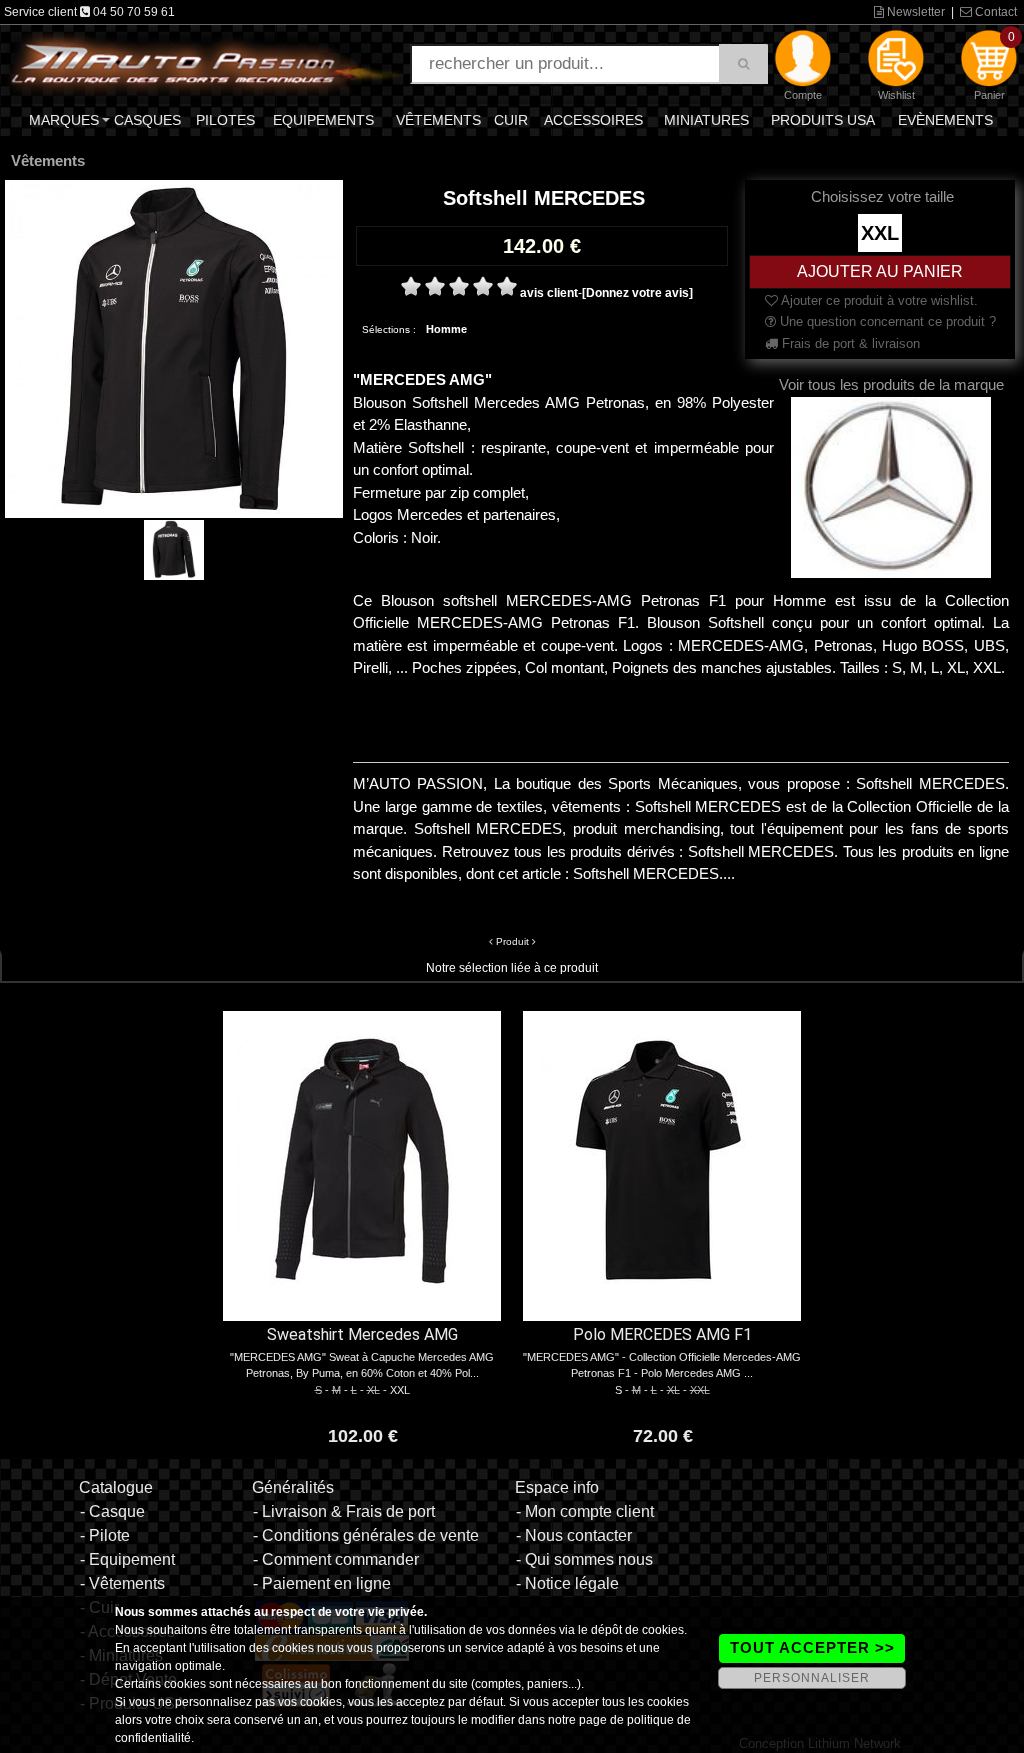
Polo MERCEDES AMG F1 (662, 1334)
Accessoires (593, 120)
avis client (549, 293)
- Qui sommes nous (584, 1559)
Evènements (945, 120)
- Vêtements (122, 1583)
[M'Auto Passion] (206, 63)
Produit (512, 941)
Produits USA (823, 120)
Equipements (323, 120)
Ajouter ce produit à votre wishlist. (878, 300)
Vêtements (438, 120)
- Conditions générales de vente (366, 1535)
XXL (880, 233)
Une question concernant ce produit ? (886, 321)
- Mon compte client (585, 1511)
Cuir (511, 120)
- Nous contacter (574, 1535)
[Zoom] (174, 348)
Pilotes (225, 120)
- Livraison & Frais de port (344, 1511)
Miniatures (706, 120)
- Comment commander (336, 1559)
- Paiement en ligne (322, 1583)
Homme (446, 329)
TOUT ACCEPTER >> (812, 1647)
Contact (994, 12)
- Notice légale (567, 1583)
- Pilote (105, 1535)
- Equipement (127, 1559)
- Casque (112, 1511)
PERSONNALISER (812, 1678)
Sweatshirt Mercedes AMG (362, 1334)
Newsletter (914, 12)
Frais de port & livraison (849, 343)
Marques (64, 120)
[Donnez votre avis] (637, 293)
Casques (147, 120)
